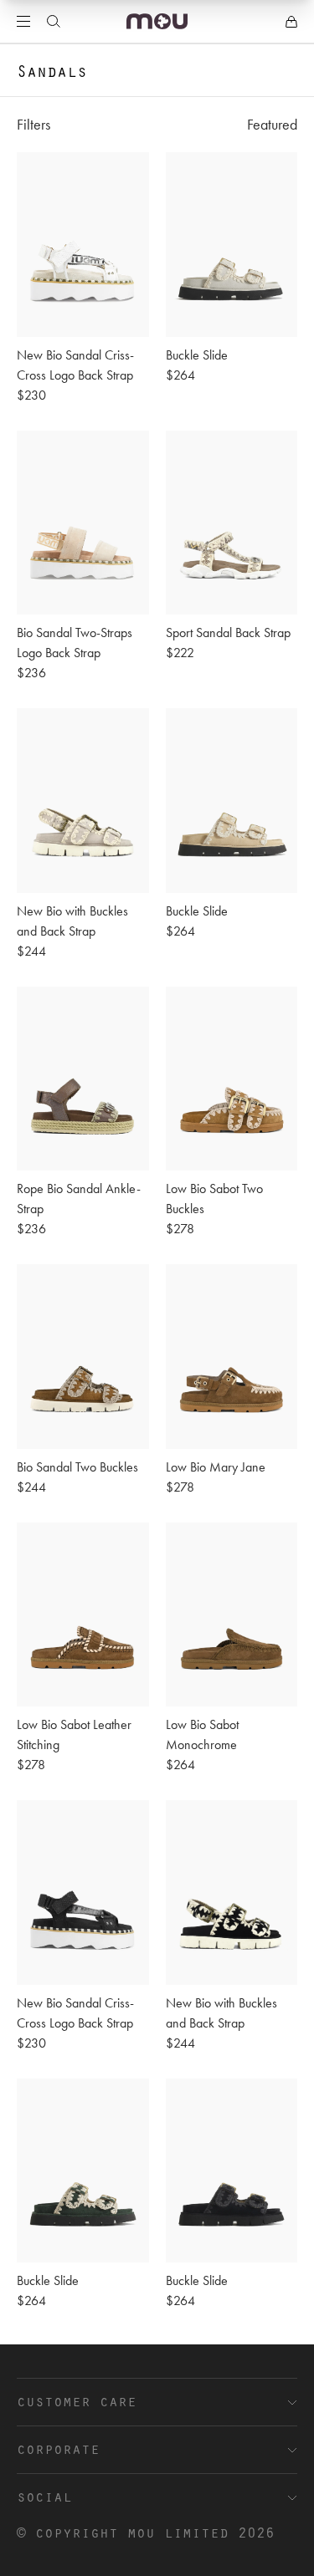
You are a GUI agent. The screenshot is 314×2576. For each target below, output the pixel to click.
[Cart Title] (291, 22)
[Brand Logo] (157, 21)
